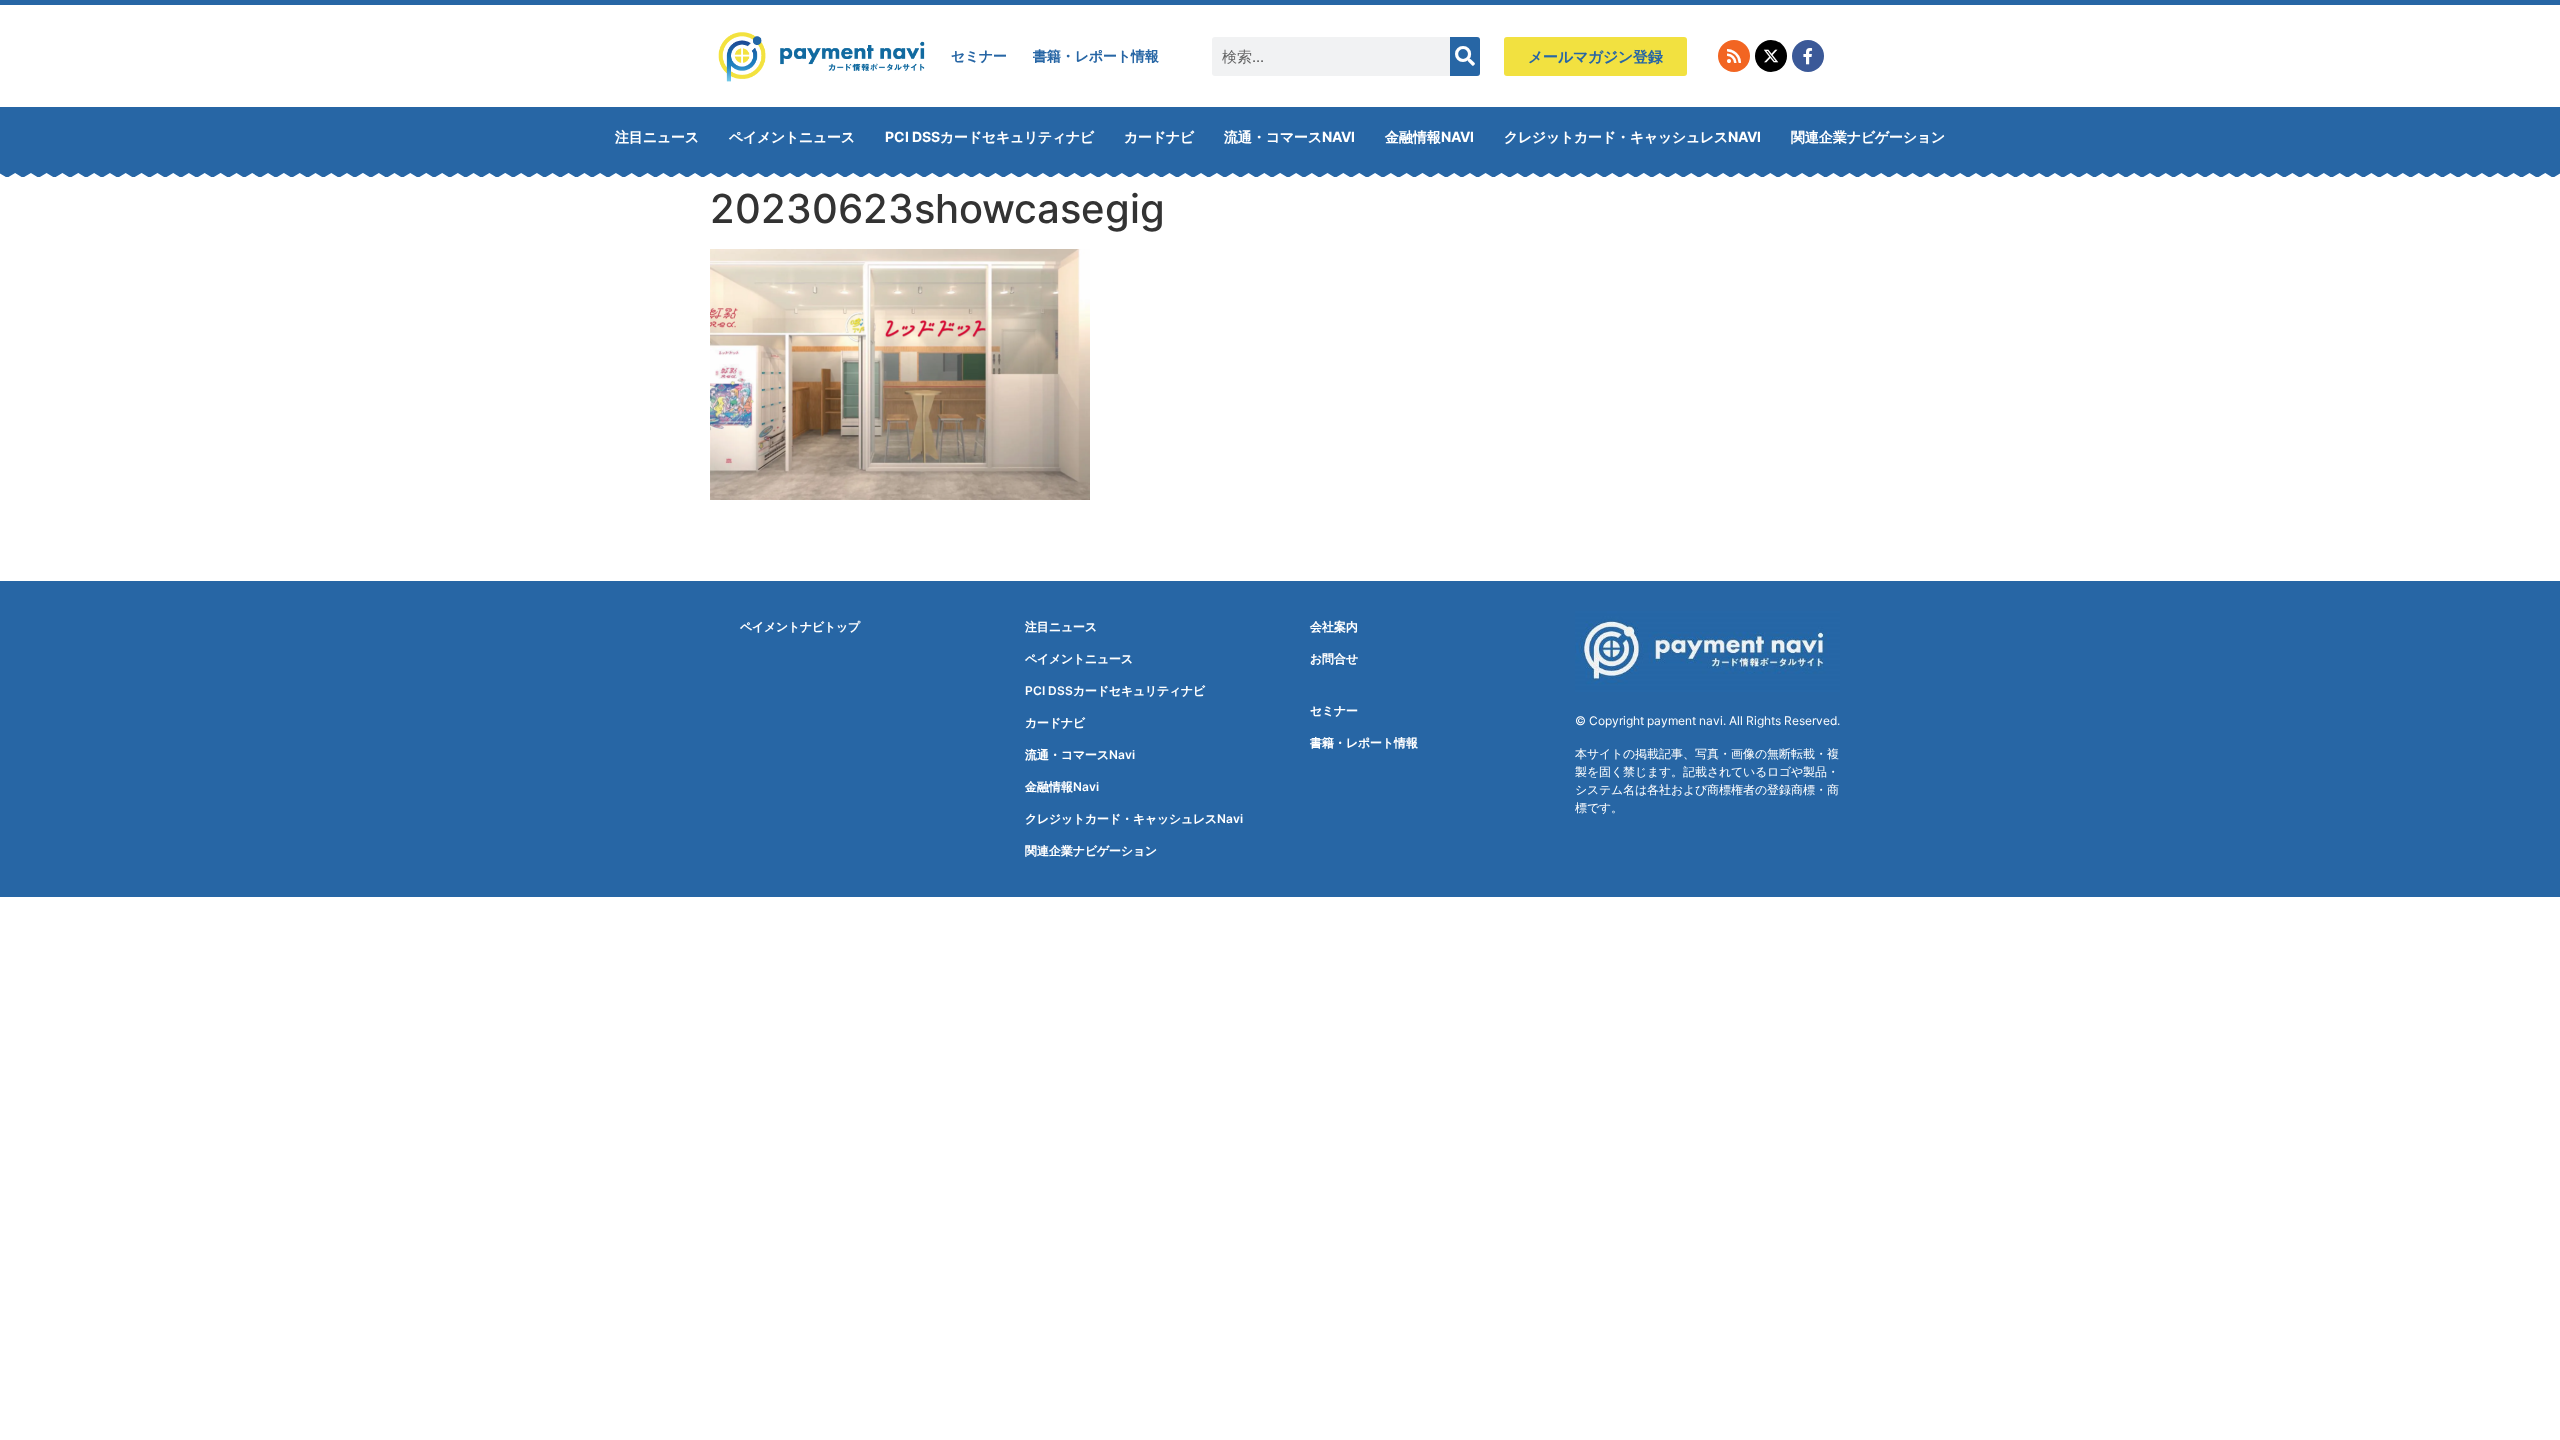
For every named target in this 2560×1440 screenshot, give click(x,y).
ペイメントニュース (792, 136)
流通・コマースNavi (1289, 136)
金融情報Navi (1429, 136)
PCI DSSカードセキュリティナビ (989, 136)
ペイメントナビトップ (800, 626)
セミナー (979, 55)
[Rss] (1734, 56)
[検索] (1465, 56)
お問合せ (1334, 658)
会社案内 (1334, 626)
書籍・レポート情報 (1096, 55)
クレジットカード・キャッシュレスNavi (1632, 136)
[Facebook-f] (1808, 56)
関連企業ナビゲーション (1868, 136)
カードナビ (1159, 136)
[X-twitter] (1771, 56)
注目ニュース (657, 136)
